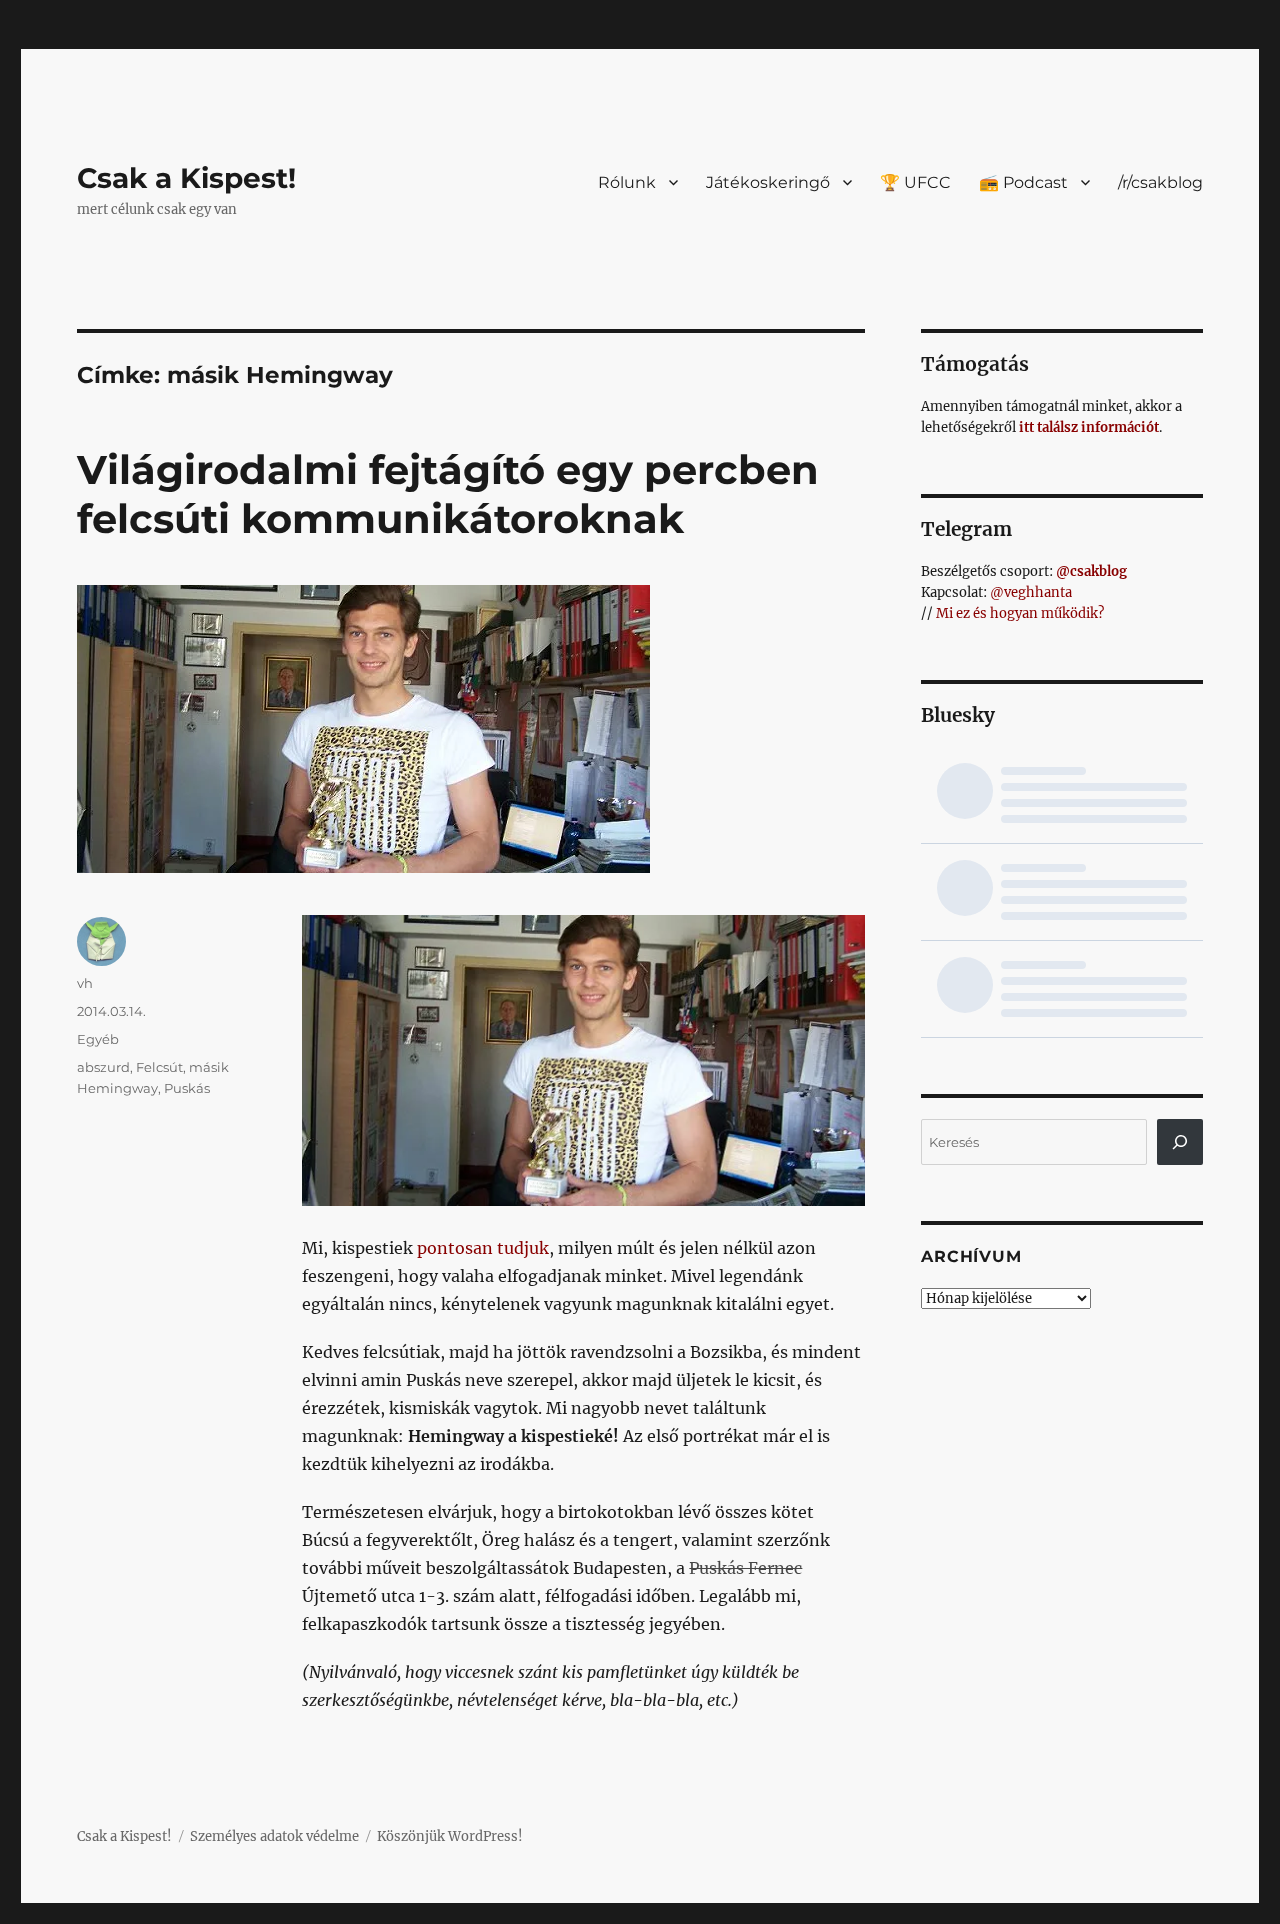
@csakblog (1091, 571)
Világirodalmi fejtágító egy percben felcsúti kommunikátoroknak (448, 494)
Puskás (187, 1088)
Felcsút (159, 1067)
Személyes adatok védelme (274, 1836)
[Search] (1180, 1142)
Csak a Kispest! (186, 178)
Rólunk (627, 182)
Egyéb (98, 1039)
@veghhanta (1031, 592)
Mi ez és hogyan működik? (1020, 613)
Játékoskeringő (768, 182)
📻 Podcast (1023, 182)
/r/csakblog (1160, 182)
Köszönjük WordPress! (450, 1836)
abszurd (103, 1067)
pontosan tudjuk (483, 1248)
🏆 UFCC (915, 182)
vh (85, 983)
